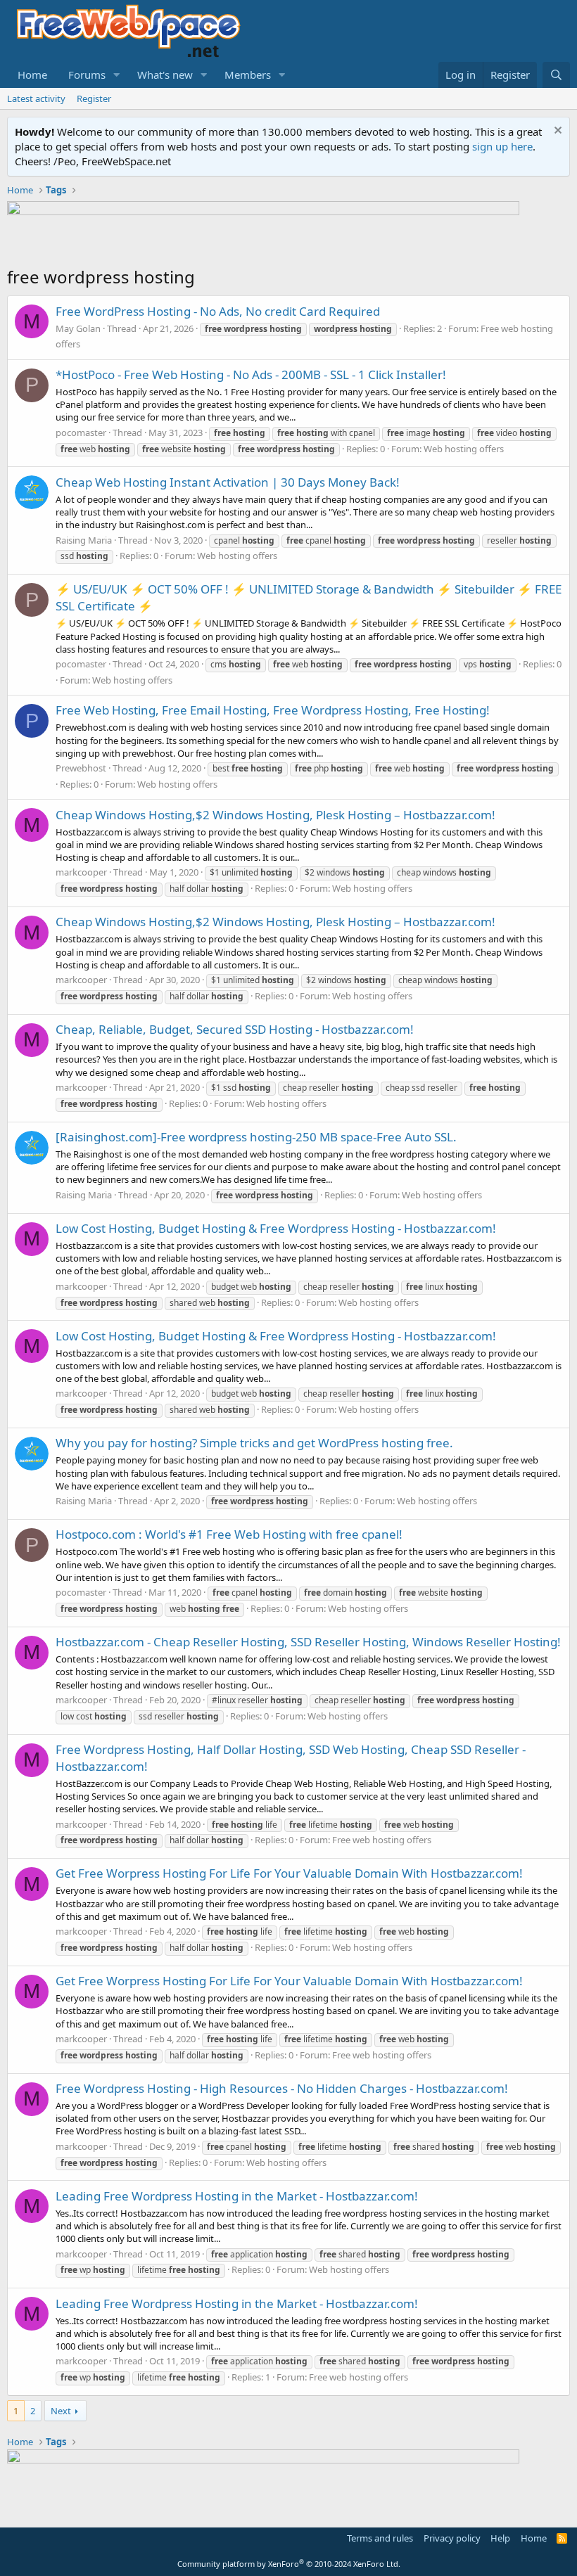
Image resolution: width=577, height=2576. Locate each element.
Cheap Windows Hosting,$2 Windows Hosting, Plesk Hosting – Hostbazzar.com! (275, 815)
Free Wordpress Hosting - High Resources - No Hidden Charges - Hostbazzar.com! (282, 2088)
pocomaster (81, 432)
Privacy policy (452, 2538)
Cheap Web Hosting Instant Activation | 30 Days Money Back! (228, 482)
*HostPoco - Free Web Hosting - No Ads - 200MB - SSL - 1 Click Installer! (251, 374)
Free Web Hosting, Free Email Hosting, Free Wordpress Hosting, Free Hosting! (273, 710)
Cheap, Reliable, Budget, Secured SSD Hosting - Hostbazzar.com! (235, 1029)
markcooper (81, 872)
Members (248, 75)
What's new (165, 75)
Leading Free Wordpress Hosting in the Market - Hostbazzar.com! (237, 2196)
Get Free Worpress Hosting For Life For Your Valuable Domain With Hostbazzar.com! (289, 1873)
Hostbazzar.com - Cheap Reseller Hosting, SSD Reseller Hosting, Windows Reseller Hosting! (308, 1642)
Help (500, 2538)
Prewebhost (81, 768)
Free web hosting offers (382, 1840)
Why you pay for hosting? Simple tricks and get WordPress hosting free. (254, 1443)
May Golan (78, 328)
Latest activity (36, 98)
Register (94, 98)
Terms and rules (380, 2538)
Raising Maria (84, 540)
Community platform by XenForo (289, 2564)
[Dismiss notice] (556, 132)
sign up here (502, 146)
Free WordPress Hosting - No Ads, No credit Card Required (218, 311)
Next (61, 2411)
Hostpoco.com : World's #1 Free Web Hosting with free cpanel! (229, 1534)
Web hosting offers (464, 449)
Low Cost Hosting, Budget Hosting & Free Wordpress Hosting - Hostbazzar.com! (276, 1228)
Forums (87, 75)
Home (32, 75)
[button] (117, 75)
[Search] (556, 75)
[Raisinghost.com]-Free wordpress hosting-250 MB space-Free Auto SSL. (256, 1137)
